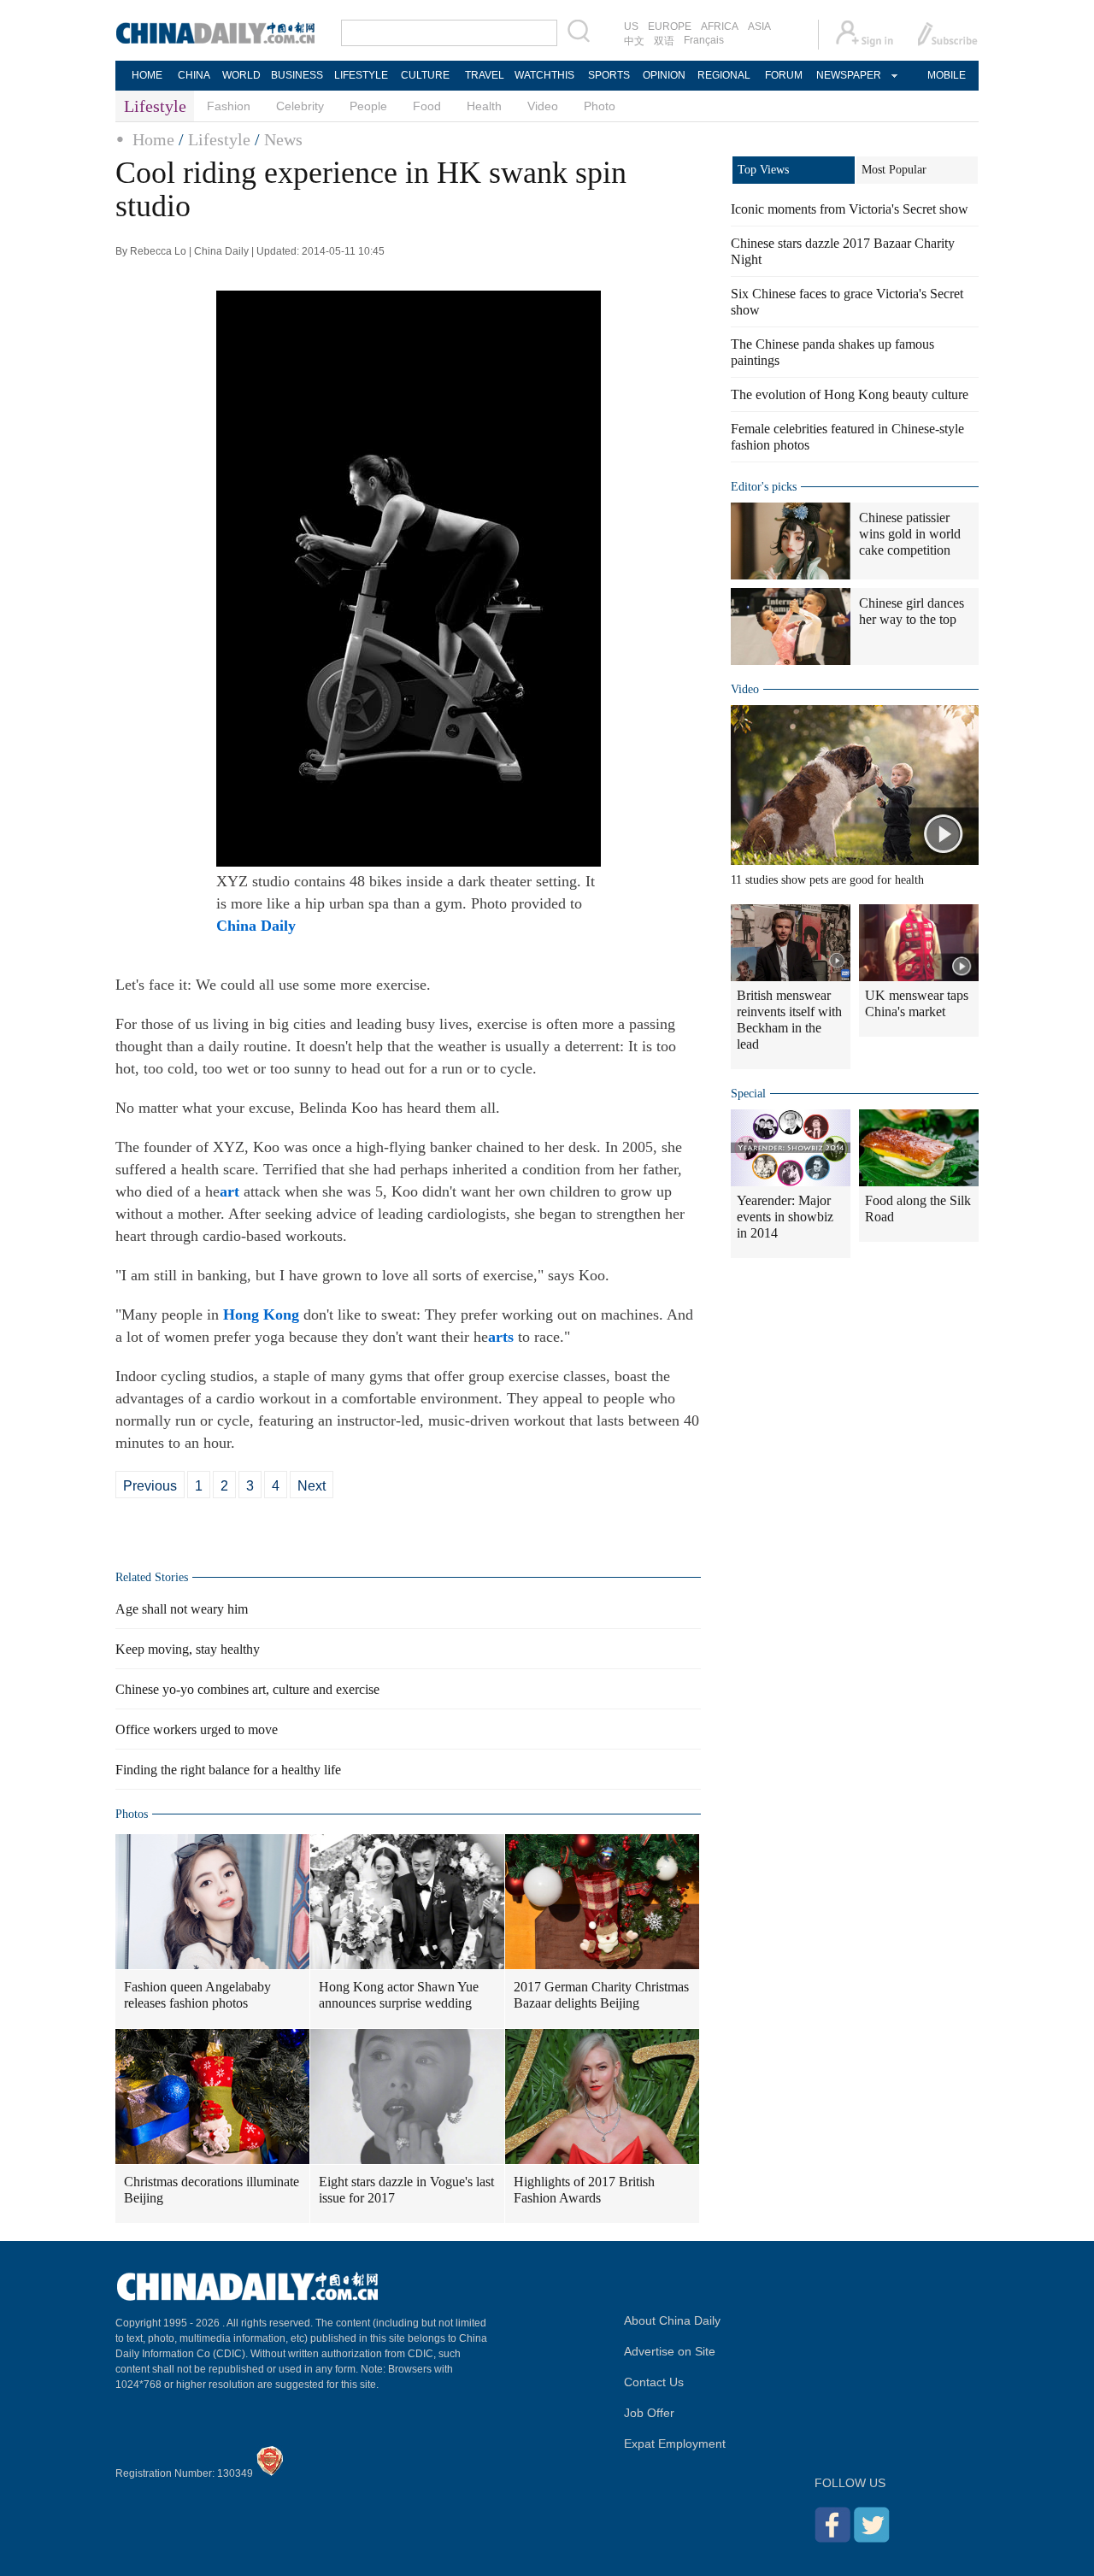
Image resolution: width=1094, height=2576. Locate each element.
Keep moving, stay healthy (188, 1649)
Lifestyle (219, 139)
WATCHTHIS (544, 75)
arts (501, 1337)
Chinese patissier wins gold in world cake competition (910, 534)
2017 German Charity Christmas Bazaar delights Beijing (601, 1995)
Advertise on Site (670, 2351)
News (283, 139)
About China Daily (672, 2320)
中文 (634, 41)
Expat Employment (675, 2444)
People (368, 106)
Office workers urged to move (197, 1729)
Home (153, 139)
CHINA (194, 75)
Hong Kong (261, 1314)
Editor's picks (764, 487)
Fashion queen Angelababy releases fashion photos (197, 1995)
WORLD (241, 75)
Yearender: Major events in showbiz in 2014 (785, 1217)
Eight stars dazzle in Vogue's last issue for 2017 (406, 2190)
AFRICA (720, 26)
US (631, 26)
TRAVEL (485, 75)
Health (484, 106)
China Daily (256, 926)
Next (312, 1486)
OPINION (664, 75)
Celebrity (300, 106)
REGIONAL (724, 75)
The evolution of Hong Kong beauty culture (850, 394)
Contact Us (654, 2382)
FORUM (784, 75)
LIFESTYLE (361, 75)
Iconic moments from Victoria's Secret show (850, 209)
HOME (147, 75)
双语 (664, 41)
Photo (600, 106)
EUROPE (670, 26)
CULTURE (425, 75)
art (229, 1191)
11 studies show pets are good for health (827, 880)
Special (748, 1094)
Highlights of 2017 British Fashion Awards (584, 2190)
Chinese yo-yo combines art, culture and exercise (247, 1689)
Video (543, 106)
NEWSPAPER (848, 75)
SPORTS (609, 75)
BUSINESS (297, 75)
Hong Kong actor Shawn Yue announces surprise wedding (399, 1995)
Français (704, 40)
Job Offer (649, 2413)
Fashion (229, 106)
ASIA (759, 26)
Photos (132, 1814)
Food (427, 106)
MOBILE (947, 75)
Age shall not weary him (182, 1609)
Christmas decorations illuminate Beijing (212, 2190)
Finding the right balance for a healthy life (228, 1770)
